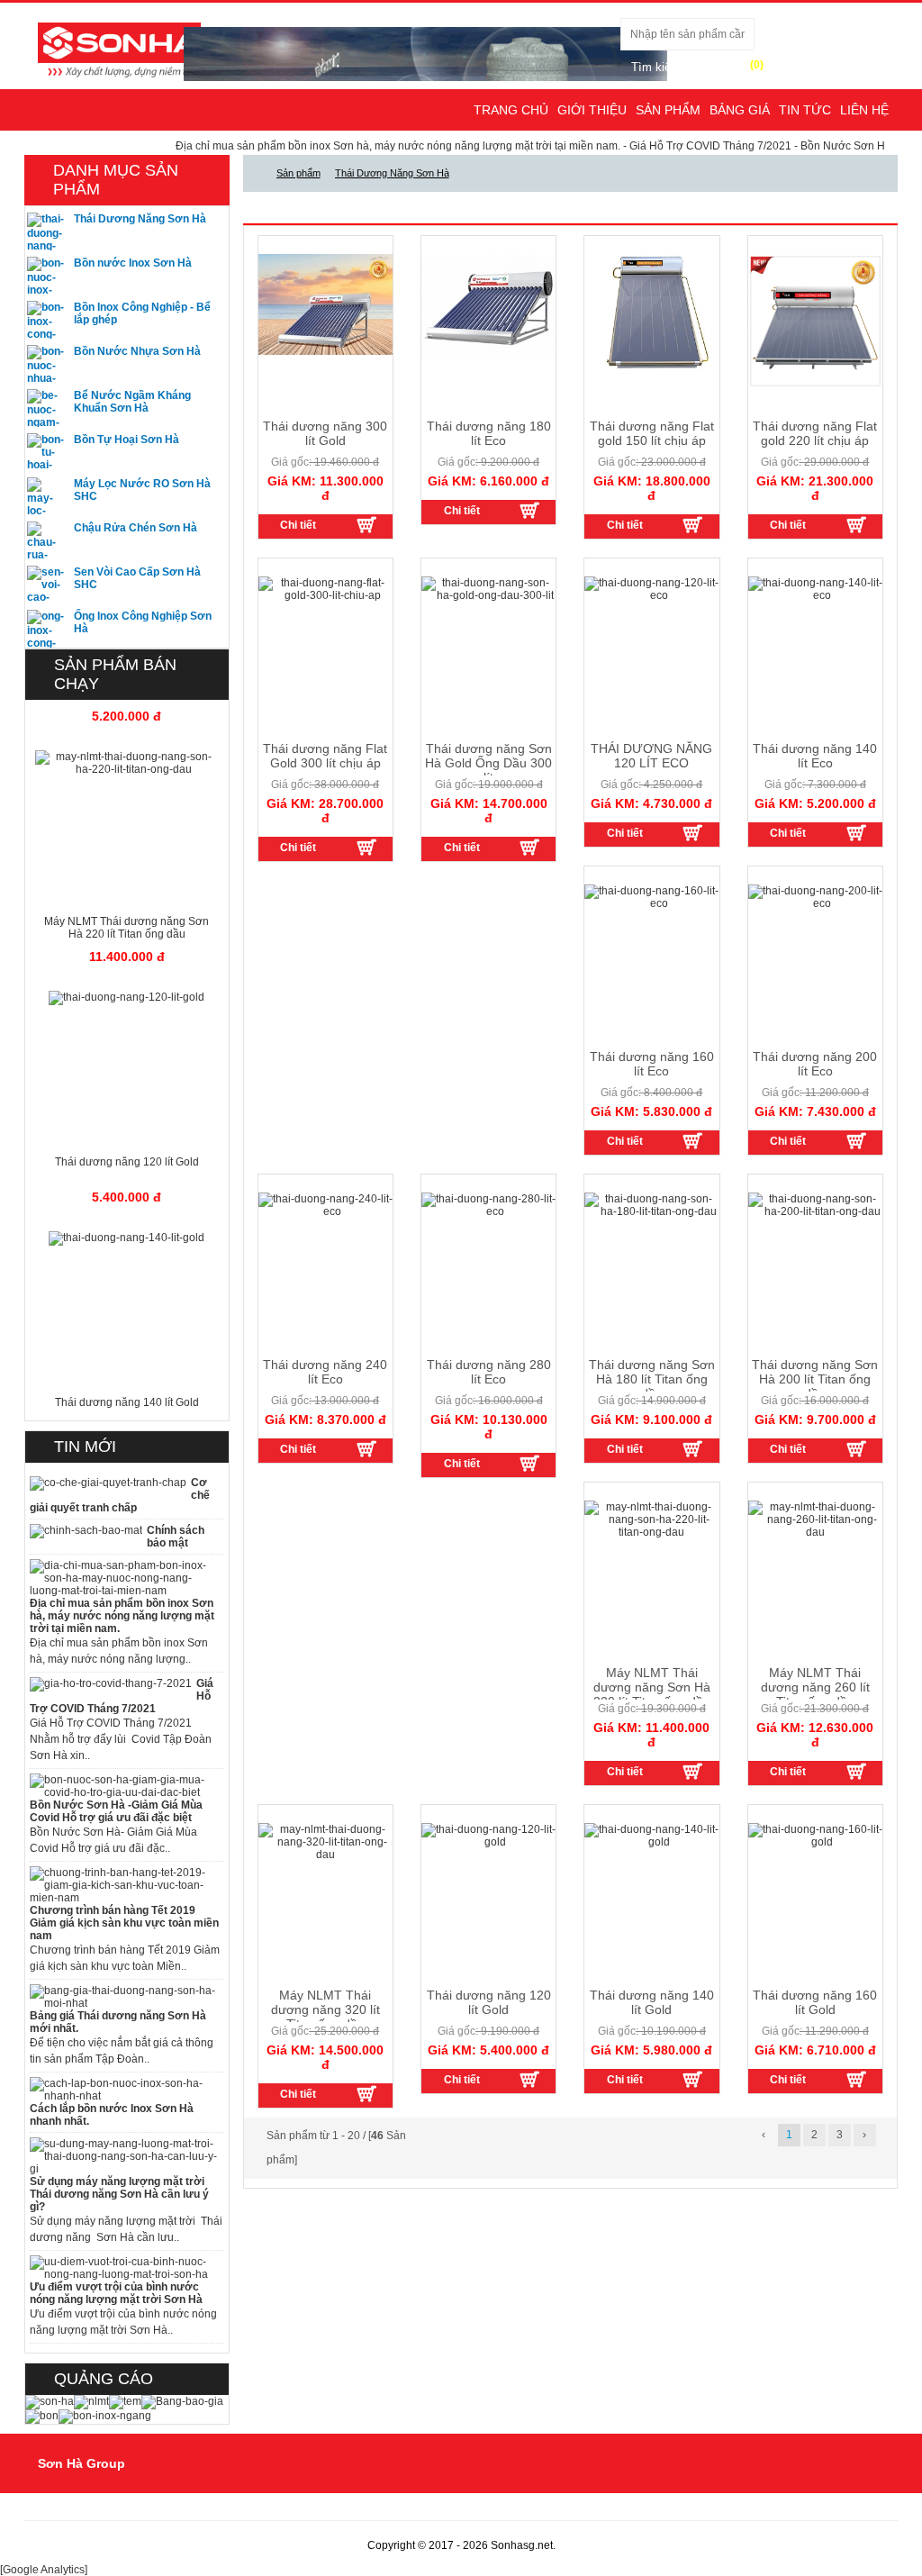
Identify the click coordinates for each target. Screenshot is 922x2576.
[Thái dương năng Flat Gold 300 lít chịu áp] (366, 847)
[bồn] (42, 2416)
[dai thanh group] (119, 49)
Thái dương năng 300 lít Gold (325, 433)
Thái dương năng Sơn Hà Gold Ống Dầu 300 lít (488, 763)
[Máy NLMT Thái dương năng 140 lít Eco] (855, 832)
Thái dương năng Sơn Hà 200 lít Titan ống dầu (815, 1379)
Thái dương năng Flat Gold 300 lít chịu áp (325, 756)
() (757, 65)
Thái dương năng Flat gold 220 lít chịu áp (815, 433)
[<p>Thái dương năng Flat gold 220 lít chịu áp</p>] (815, 320)
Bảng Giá (740, 110)
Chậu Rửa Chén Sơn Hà (136, 528)
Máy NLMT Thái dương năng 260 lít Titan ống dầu (815, 1687)
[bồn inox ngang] (105, 2416)
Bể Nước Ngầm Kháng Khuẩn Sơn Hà (132, 402)
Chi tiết (298, 525)
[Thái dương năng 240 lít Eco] (366, 1448)
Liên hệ (864, 110)
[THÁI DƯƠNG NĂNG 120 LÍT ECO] (692, 832)
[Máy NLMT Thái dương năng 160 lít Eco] (692, 1140)
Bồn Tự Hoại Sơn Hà (127, 440)
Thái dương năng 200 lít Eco (815, 1064)
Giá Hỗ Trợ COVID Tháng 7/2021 (661, 146)
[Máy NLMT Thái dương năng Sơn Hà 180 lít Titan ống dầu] (692, 1448)
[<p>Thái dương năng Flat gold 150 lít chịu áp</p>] (651, 312)
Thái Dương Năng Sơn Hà (140, 219)
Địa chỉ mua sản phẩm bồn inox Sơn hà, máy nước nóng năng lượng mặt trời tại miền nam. (348, 146)
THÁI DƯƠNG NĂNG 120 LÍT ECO (651, 756)
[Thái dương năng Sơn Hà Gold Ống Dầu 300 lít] (529, 847)
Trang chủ (511, 110)
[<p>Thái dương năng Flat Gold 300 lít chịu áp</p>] (325, 588)
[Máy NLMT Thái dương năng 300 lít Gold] (366, 524)
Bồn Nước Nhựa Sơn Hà (137, 351)
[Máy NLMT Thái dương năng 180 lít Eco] (529, 510)
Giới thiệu (592, 110)
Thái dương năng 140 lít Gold (652, 2002)
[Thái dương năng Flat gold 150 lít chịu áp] (692, 524)
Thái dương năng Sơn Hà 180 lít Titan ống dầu (652, 1379)
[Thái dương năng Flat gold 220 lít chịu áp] (855, 524)
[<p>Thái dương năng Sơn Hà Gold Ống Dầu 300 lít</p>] (488, 588)
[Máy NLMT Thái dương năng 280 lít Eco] (529, 1463)
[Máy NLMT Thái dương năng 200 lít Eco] (855, 1140)
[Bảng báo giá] (182, 2401)
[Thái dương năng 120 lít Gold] (529, 2079)
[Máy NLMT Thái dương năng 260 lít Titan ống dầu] (855, 1771)
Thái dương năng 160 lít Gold (815, 2002)
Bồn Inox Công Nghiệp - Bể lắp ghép (142, 313)
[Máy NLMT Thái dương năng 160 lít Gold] (855, 2079)
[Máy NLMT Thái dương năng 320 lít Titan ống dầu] (366, 2093)
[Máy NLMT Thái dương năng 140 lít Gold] (692, 2079)
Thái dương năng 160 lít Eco (652, 1064)
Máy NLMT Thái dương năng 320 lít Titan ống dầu (325, 2009)
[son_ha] (50, 2401)
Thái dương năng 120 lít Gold (489, 2002)
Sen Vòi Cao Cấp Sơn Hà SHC (137, 578)
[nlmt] (91, 2401)
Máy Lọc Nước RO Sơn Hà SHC (142, 490)
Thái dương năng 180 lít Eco (489, 433)
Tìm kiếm (656, 67)
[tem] (125, 2401)
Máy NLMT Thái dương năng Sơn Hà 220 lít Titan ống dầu (652, 1687)
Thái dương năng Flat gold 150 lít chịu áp (652, 433)
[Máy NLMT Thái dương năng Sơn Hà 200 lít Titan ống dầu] (855, 1448)
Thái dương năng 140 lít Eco (815, 756)
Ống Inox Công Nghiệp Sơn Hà (143, 622)
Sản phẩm (668, 110)
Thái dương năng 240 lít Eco (325, 1372)
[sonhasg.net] (255, 173)
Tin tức (805, 110)
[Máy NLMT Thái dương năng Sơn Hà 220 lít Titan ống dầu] (692, 1771)
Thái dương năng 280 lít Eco (489, 1372)
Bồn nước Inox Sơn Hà (133, 263)
